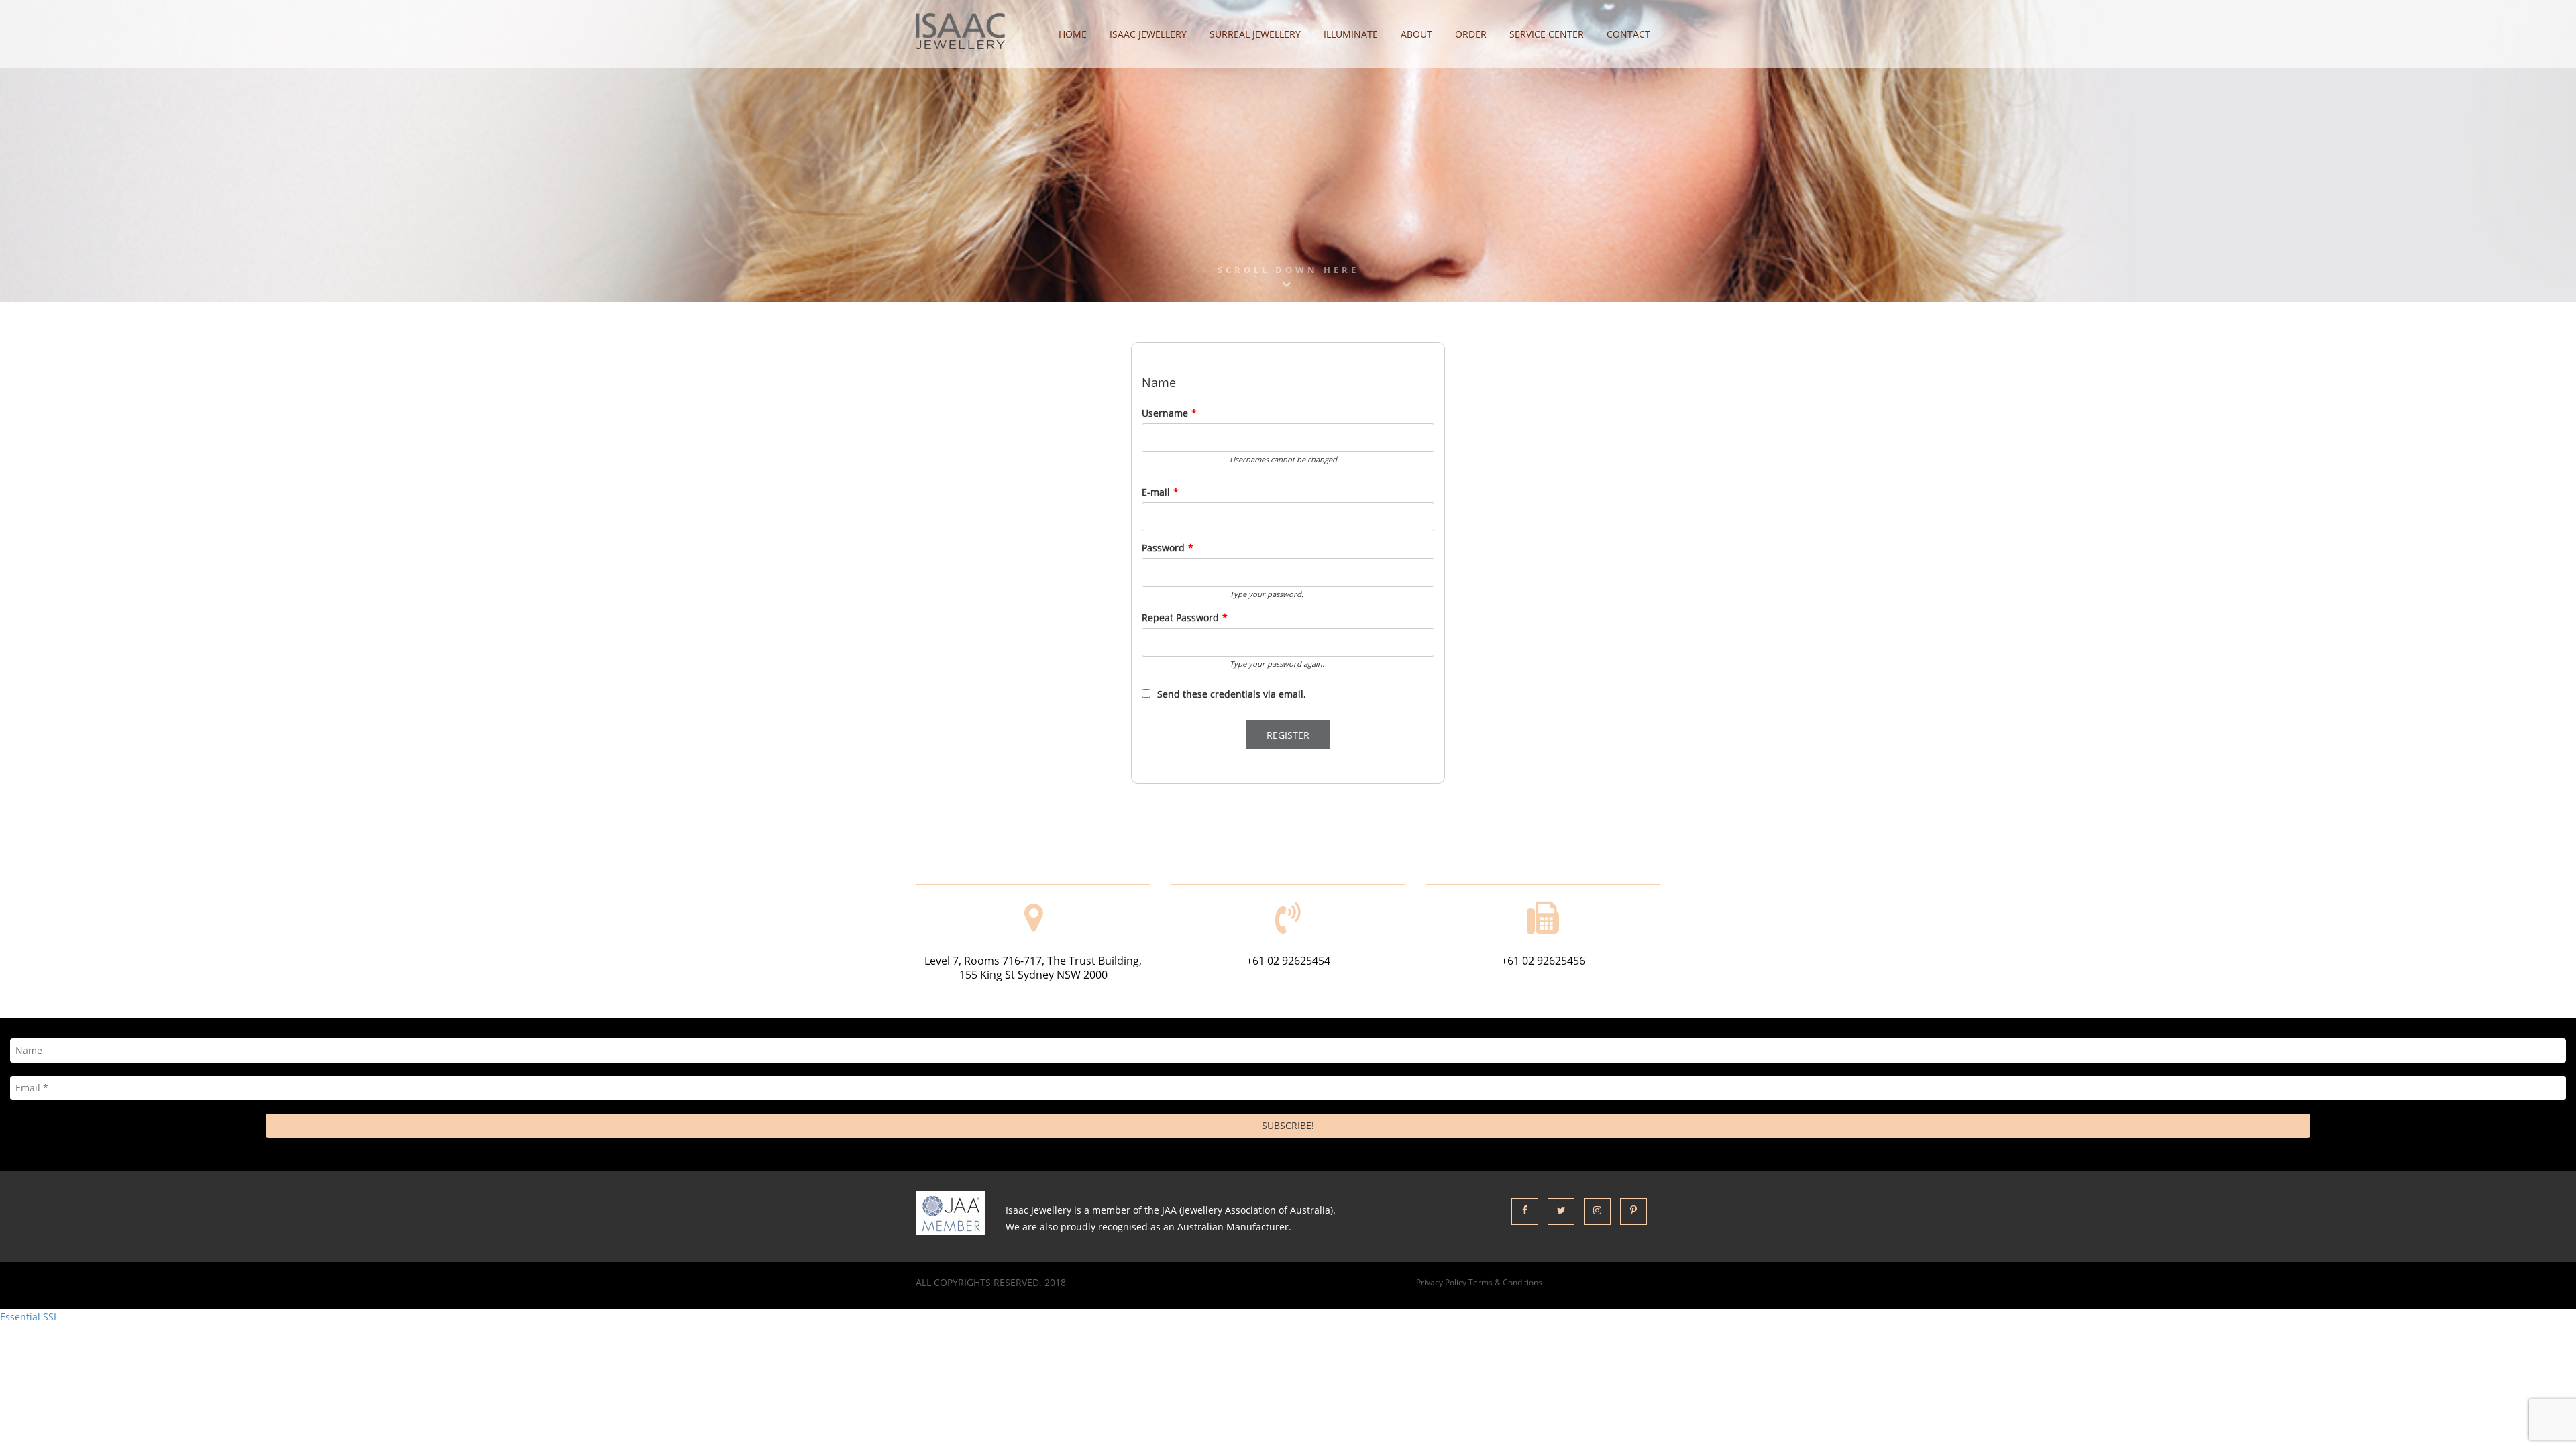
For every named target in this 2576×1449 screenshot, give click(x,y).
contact (1628, 34)
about (1416, 34)
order (1471, 34)
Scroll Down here (1288, 270)
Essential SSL (29, 1317)
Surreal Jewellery (1255, 34)
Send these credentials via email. (1232, 694)
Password (1168, 548)
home (1073, 34)
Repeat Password (1185, 618)
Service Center (1547, 34)
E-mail (1160, 492)
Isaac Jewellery (1148, 34)
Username (1169, 413)
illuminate (1351, 34)
